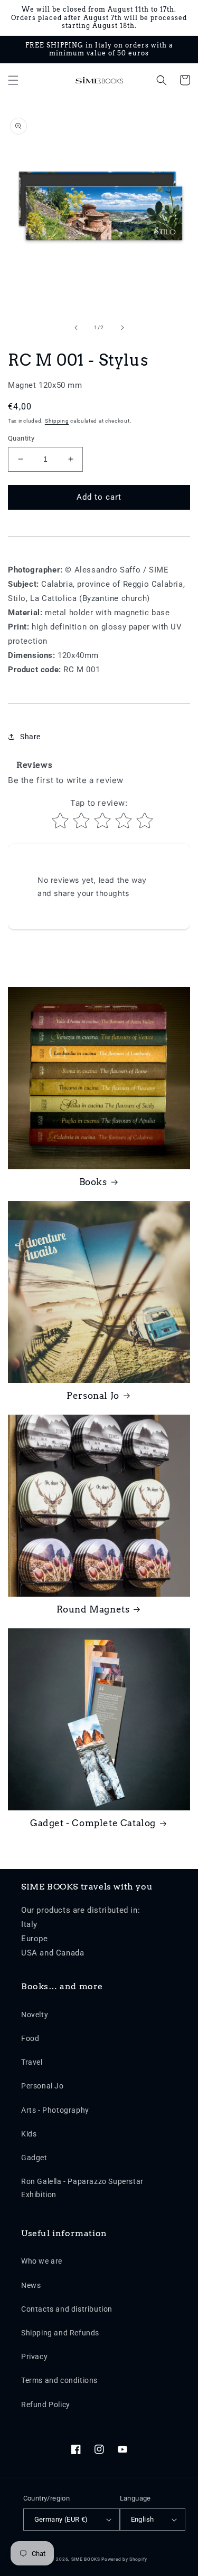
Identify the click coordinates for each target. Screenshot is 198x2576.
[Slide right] (122, 328)
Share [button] (30, 737)
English (143, 2519)
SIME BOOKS (86, 2559)
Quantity (21, 438)
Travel (32, 2062)
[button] (13, 80)
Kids (29, 2134)
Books (93, 1182)
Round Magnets (93, 1609)
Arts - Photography (55, 2110)
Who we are (42, 2261)
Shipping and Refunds (60, 2333)
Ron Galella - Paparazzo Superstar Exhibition (82, 2188)
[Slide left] (76, 328)
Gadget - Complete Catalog (93, 1823)
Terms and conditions (59, 2380)
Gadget (34, 2158)
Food (30, 2038)
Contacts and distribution (67, 2309)
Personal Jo (93, 1396)
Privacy (34, 2356)
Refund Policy (46, 2405)
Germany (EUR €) (61, 2519)
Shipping (57, 421)
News (31, 2285)
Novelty (35, 2015)
